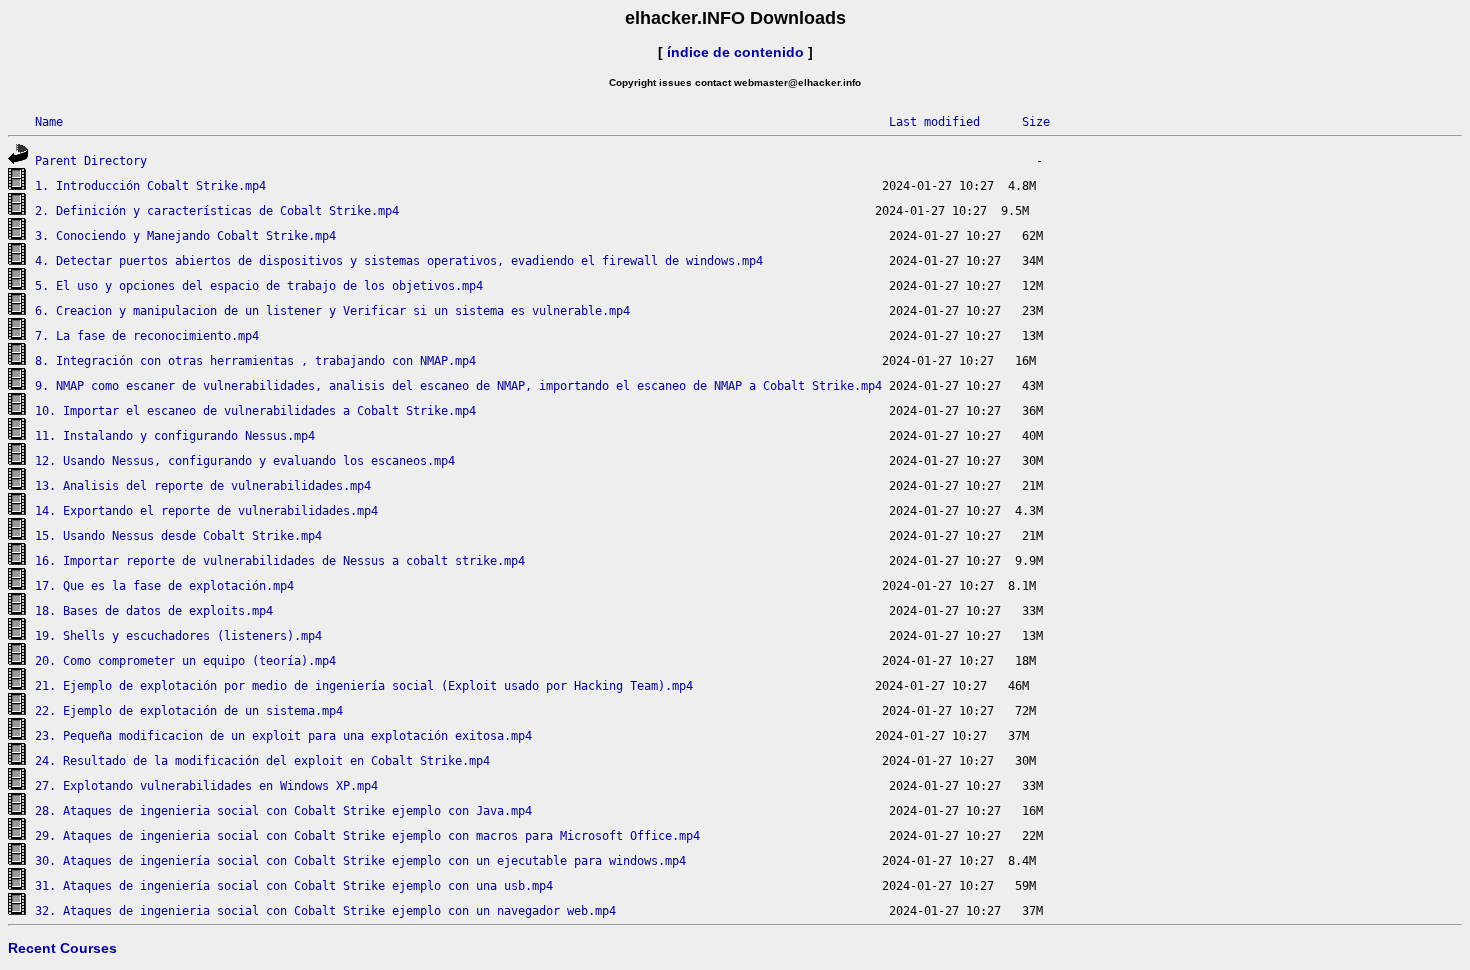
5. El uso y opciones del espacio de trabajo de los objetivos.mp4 (259, 286)
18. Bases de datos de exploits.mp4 (154, 611)
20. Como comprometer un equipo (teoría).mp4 (185, 661)
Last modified (934, 122)
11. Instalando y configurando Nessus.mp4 (175, 436)
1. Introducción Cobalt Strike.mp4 (150, 186)
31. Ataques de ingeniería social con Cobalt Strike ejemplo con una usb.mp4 (294, 886)
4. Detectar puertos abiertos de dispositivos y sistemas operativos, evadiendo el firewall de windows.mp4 (399, 261)
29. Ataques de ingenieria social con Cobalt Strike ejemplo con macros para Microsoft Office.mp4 (367, 836)
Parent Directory (91, 161)
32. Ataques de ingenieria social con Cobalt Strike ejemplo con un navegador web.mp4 (325, 911)
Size (1036, 122)
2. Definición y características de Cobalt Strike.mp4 (217, 211)
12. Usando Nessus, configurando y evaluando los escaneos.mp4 (245, 461)
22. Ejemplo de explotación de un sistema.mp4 (189, 711)
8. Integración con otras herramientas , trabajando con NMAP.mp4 (255, 361)
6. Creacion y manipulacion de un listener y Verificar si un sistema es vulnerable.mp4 (332, 311)
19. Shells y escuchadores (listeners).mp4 (178, 636)
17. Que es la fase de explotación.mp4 (164, 586)
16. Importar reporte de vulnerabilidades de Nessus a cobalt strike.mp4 (280, 561)
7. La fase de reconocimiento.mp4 (147, 336)
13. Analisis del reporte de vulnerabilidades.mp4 (203, 486)
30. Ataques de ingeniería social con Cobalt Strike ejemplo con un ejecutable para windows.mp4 (360, 861)
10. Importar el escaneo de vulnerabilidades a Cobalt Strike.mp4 (255, 411)
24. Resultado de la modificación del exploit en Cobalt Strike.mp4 (262, 761)
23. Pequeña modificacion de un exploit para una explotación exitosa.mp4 (283, 736)
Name (49, 122)
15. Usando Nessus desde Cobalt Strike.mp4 (178, 536)
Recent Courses (62, 948)
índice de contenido (735, 52)
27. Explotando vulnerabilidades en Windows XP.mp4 (206, 786)
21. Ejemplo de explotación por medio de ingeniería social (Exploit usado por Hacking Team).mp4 (364, 686)
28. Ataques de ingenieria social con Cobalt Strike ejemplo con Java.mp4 (283, 811)
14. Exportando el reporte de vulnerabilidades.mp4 (206, 511)
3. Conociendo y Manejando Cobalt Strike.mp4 (185, 236)
